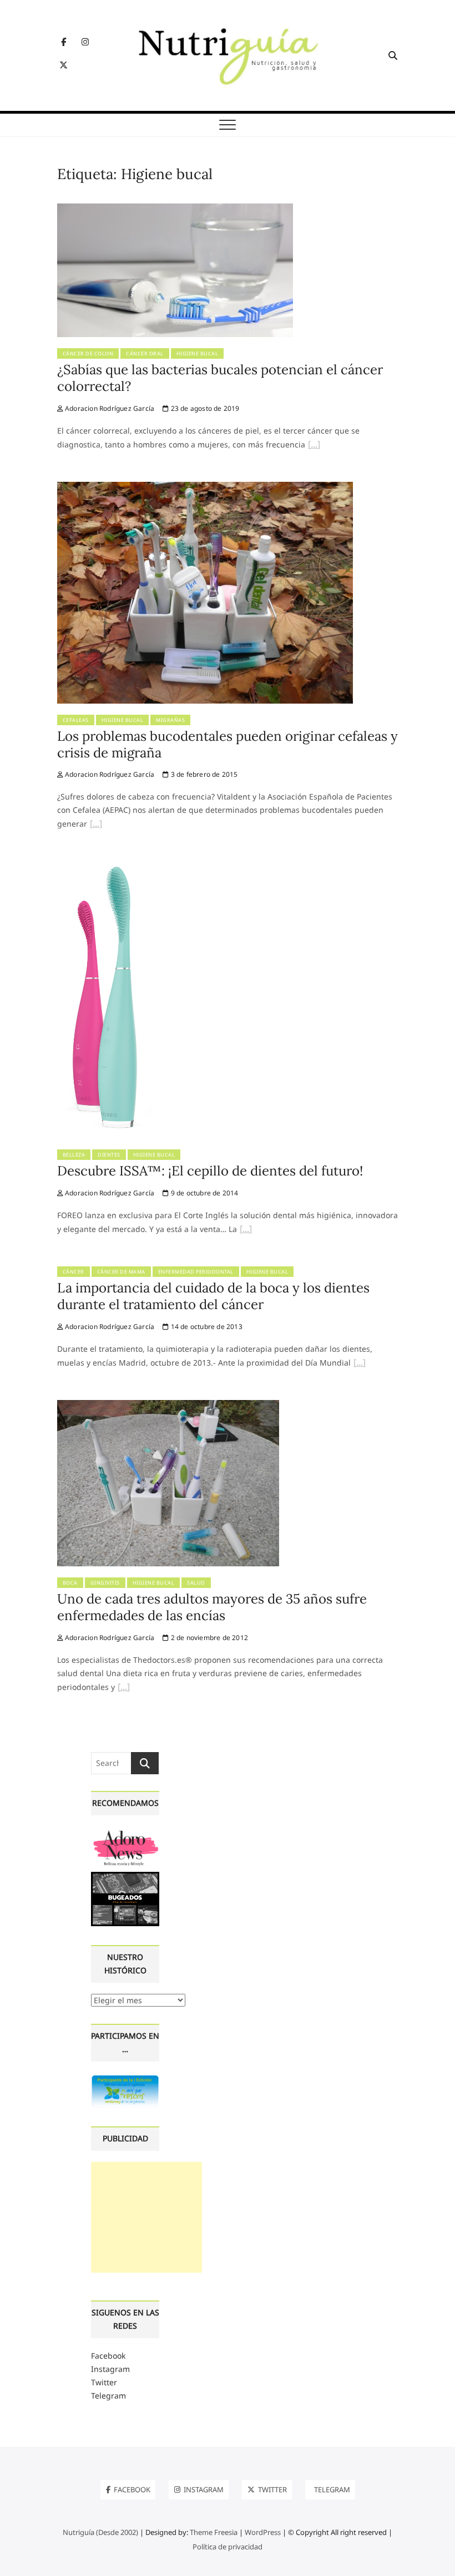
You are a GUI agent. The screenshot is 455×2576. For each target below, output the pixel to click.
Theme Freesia (214, 2532)
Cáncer (74, 1272)
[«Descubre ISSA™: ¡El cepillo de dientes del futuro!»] (246, 1230)
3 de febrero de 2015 (203, 774)
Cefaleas (76, 720)
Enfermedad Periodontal (196, 1272)
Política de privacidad (228, 2547)
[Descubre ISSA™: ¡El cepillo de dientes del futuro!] (105, 867)
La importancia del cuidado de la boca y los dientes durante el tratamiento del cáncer (213, 1296)
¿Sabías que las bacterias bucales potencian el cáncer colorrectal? (220, 378)
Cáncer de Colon (88, 353)
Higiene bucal (198, 353)
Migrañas (170, 720)
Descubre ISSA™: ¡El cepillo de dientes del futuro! (210, 1171)
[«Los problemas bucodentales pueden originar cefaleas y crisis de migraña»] (96, 825)
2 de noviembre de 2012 (208, 1638)
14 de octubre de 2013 (205, 1327)
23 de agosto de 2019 (204, 408)
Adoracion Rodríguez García (109, 408)
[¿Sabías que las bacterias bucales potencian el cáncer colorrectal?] (175, 210)
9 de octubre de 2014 (203, 1193)
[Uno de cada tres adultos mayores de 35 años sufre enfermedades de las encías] (168, 1406)
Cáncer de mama (121, 1272)
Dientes (109, 1155)
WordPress (263, 2532)
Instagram (110, 2369)
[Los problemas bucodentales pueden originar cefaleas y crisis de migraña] (205, 488)
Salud (196, 1583)
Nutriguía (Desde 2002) (100, 2532)
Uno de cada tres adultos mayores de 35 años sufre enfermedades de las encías (212, 1607)
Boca (70, 1583)
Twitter (104, 2382)
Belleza (74, 1155)
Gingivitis (105, 1583)
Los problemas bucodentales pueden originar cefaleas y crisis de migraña (228, 744)
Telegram (108, 2396)
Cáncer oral (145, 353)
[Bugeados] (125, 1876)
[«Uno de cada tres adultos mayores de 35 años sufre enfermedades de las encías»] (124, 1688)
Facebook (108, 2356)
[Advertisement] (146, 2217)
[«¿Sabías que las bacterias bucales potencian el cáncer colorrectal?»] (314, 446)
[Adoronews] (125, 1833)
